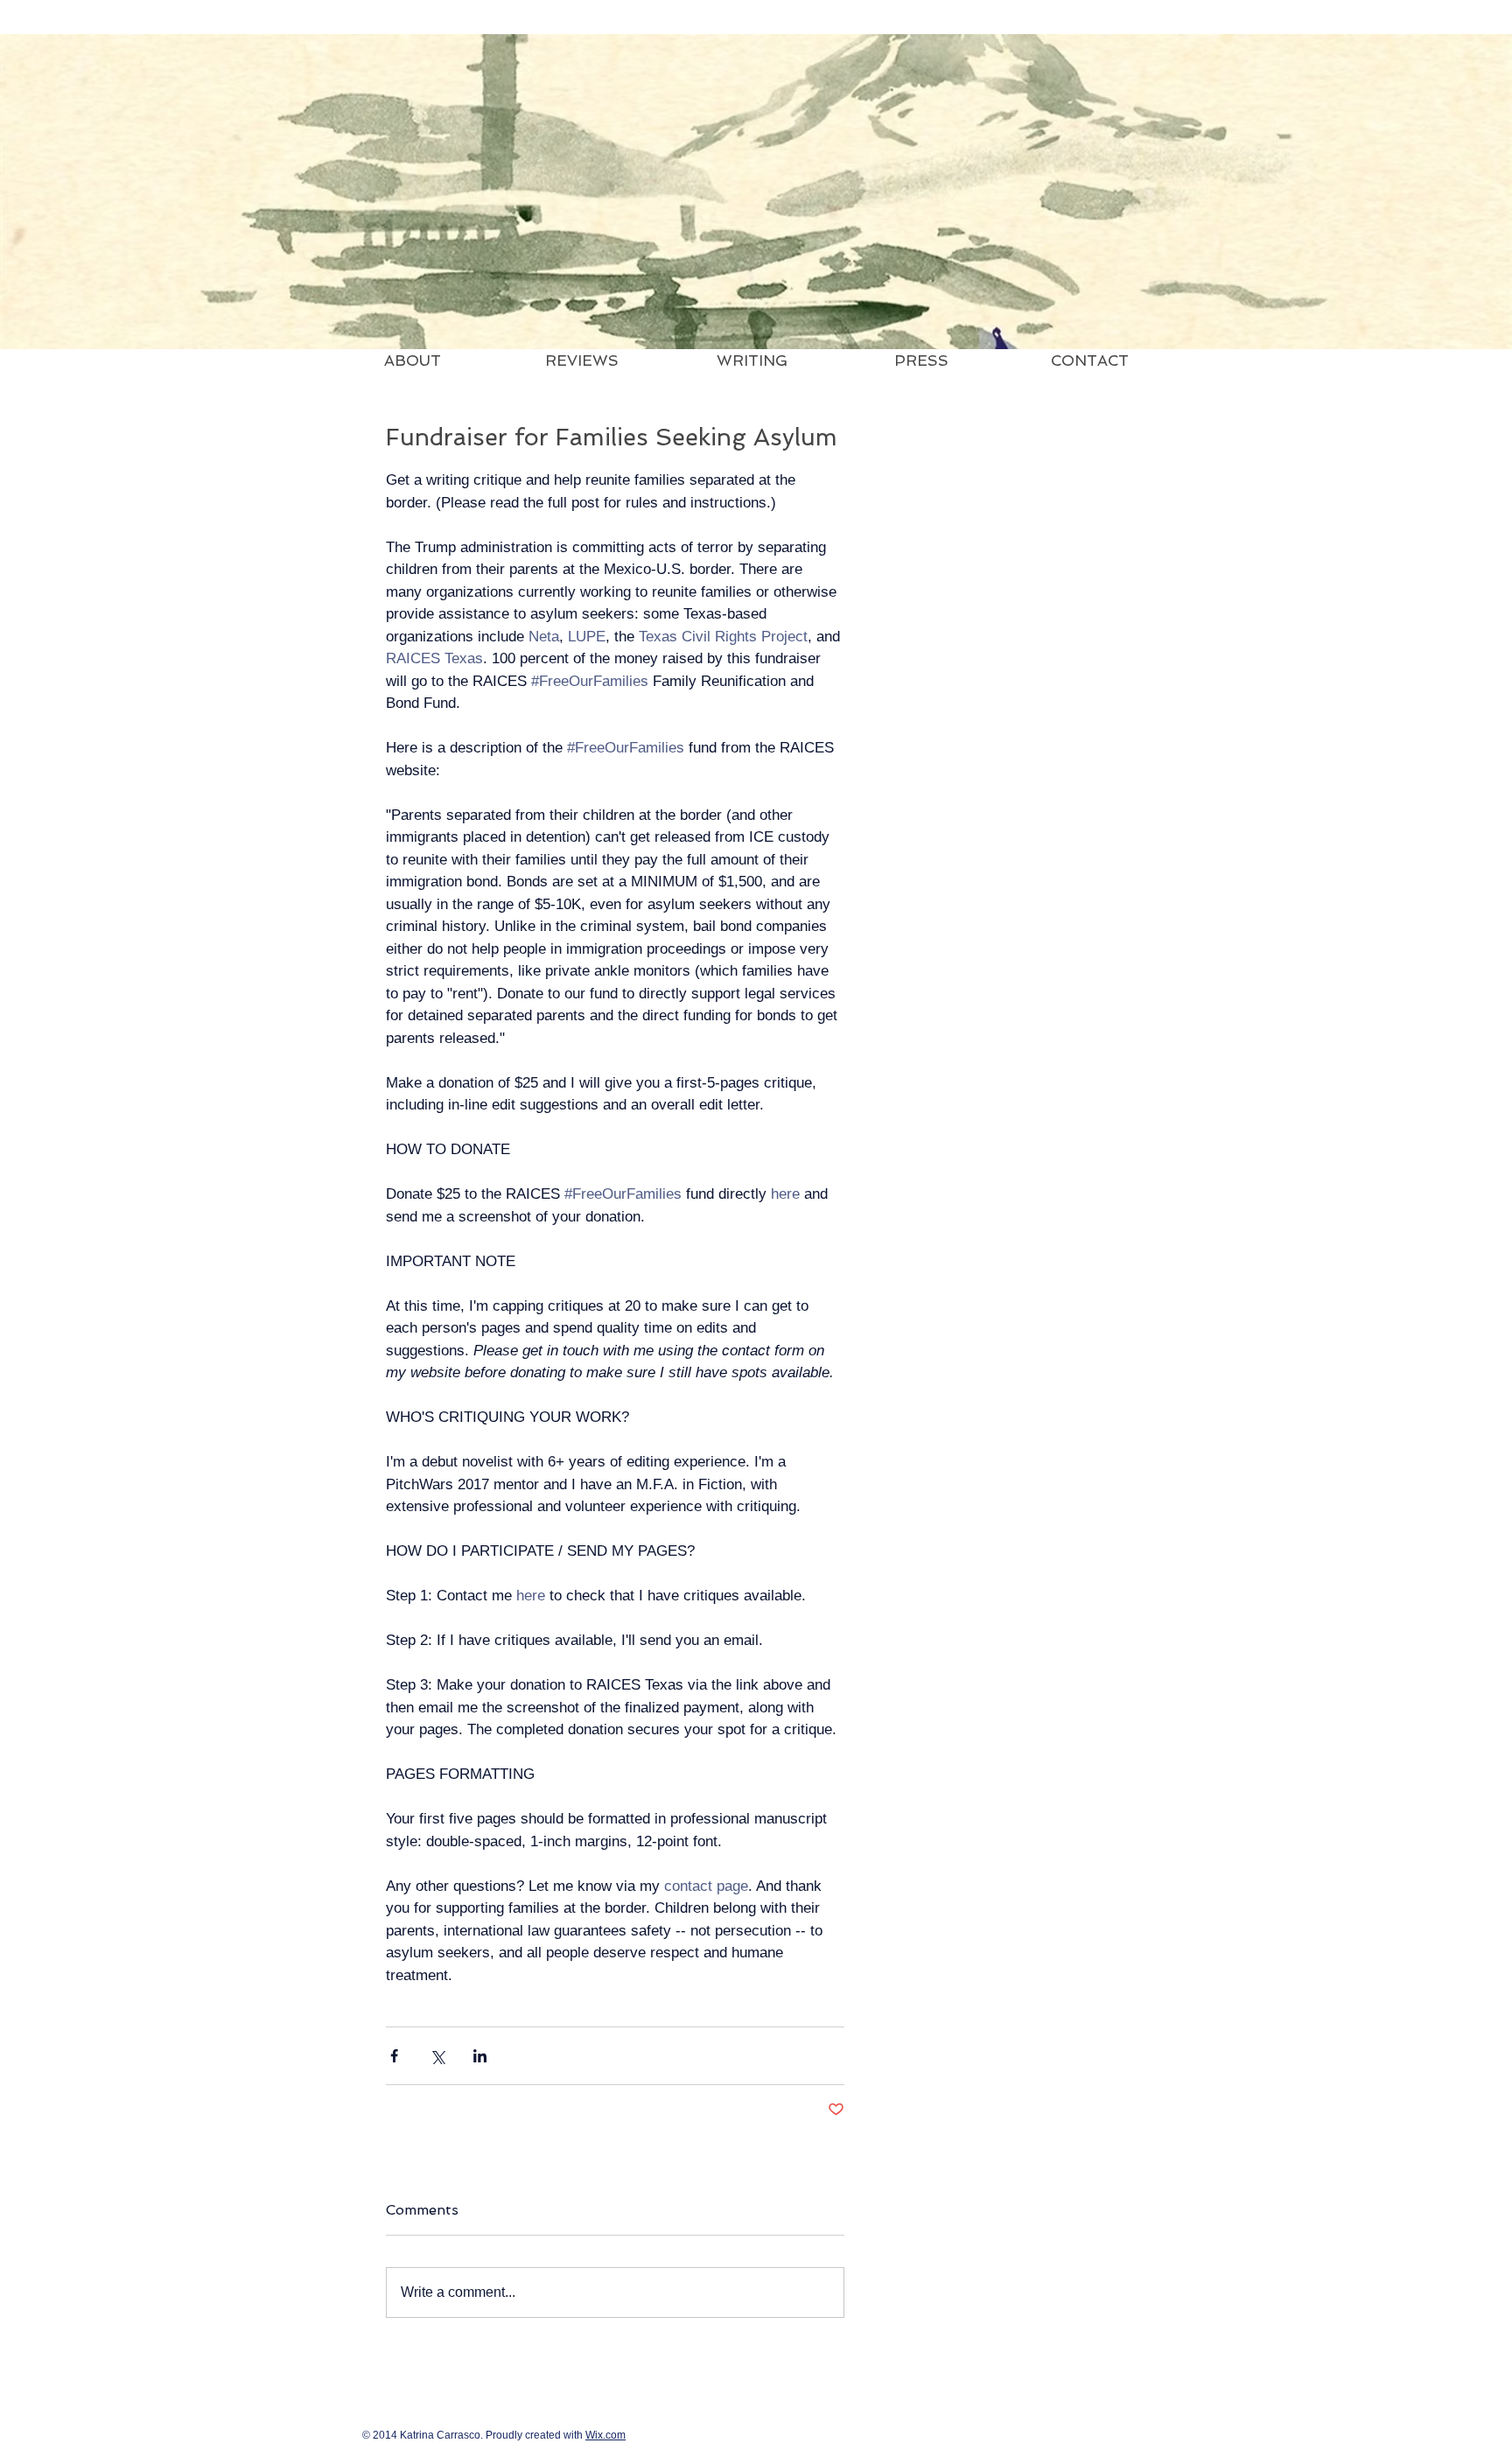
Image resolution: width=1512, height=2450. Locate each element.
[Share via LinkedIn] (480, 2056)
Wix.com (605, 2435)
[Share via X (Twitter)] (437, 2056)
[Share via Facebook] (394, 2056)
